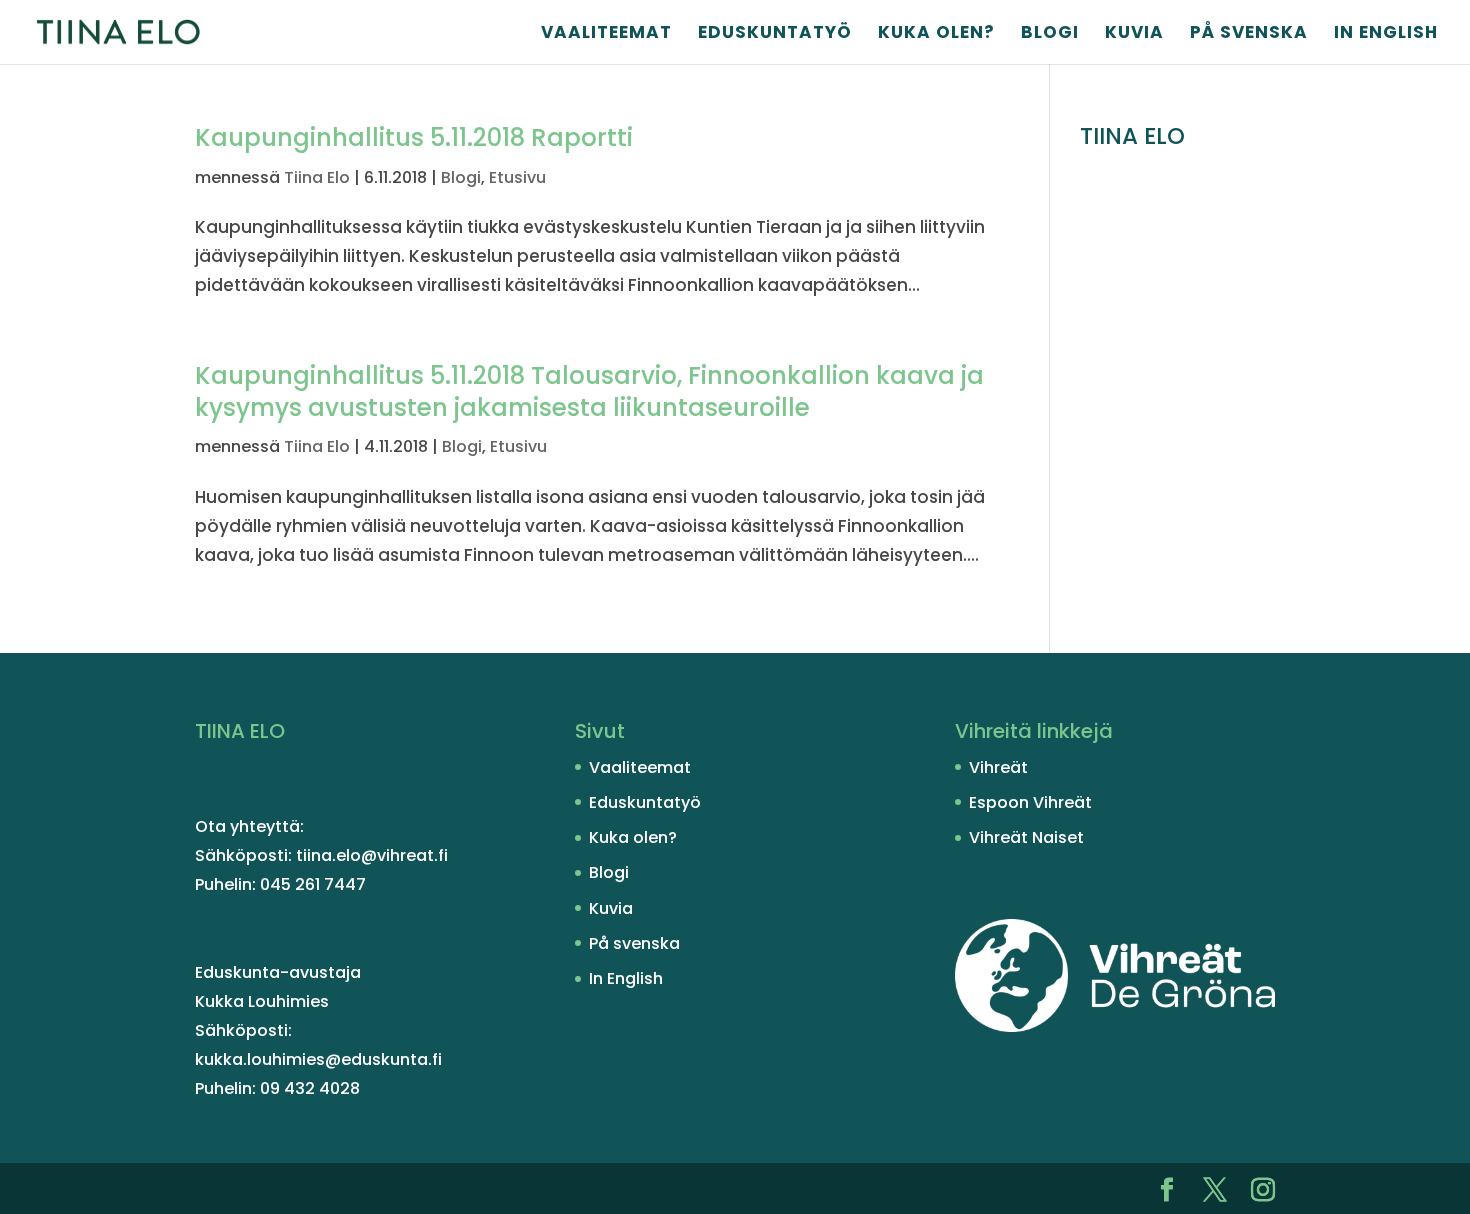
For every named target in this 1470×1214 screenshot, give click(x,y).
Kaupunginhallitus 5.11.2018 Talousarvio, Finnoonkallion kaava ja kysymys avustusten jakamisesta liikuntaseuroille (589, 391)
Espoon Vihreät (1030, 802)
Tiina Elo (317, 177)
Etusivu (517, 177)
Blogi (1050, 34)
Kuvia (1134, 34)
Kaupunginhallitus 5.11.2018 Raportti (414, 137)
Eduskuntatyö (775, 34)
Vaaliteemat (606, 34)
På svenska (1249, 34)
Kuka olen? (936, 34)
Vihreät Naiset (1026, 837)
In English (1386, 34)
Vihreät (998, 767)
